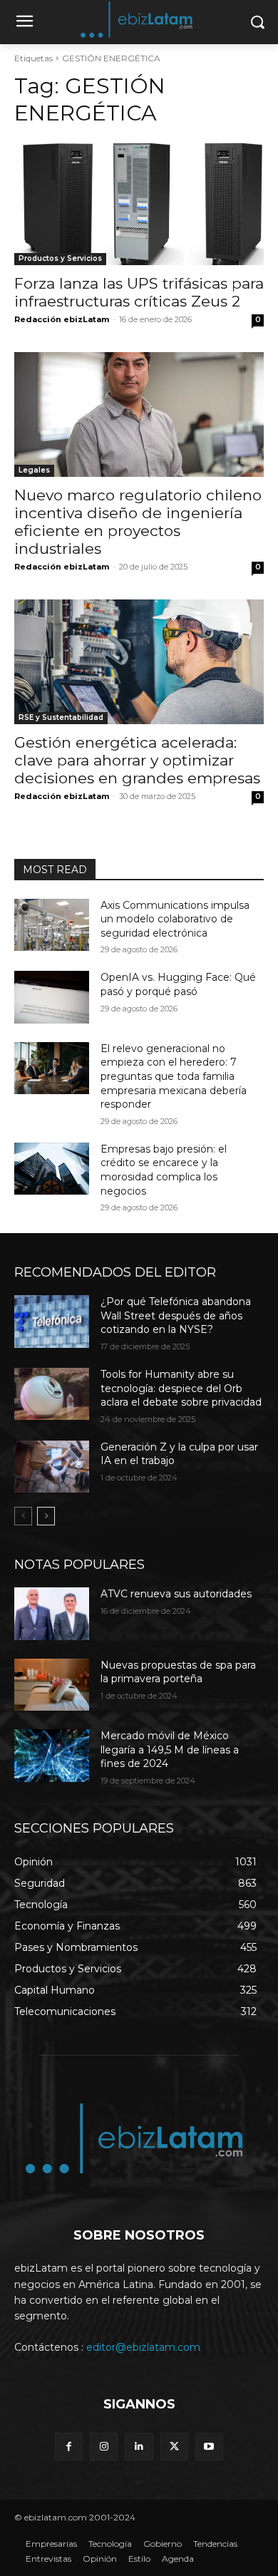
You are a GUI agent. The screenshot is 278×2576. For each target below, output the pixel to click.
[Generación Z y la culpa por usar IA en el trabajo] (52, 1467)
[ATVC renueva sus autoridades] (52, 1614)
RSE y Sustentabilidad (61, 717)
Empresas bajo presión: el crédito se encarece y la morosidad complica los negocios (164, 1170)
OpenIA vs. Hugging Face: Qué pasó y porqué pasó (178, 984)
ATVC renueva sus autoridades (176, 1594)
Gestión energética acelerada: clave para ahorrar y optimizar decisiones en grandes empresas (137, 760)
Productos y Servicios (60, 258)
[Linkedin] (139, 2447)
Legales (34, 470)
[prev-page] (23, 1516)
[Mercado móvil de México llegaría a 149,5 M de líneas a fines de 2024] (52, 1756)
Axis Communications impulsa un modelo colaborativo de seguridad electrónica (175, 919)
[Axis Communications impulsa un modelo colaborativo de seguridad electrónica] (52, 925)
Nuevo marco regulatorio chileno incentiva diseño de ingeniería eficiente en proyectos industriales (138, 522)
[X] (174, 2447)
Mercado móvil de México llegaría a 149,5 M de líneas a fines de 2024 (170, 1750)
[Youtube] (209, 2447)
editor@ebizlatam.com (143, 2347)
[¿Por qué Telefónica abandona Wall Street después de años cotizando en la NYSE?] (52, 1322)
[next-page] (46, 1516)
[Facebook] (69, 2447)
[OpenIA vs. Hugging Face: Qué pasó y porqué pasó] (52, 997)
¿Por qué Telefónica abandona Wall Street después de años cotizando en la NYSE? (176, 1315)
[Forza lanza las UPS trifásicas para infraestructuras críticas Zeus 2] (139, 203)
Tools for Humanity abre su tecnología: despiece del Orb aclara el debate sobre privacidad (181, 1388)
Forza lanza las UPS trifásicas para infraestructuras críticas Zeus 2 (139, 292)
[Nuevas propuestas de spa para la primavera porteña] (52, 1685)
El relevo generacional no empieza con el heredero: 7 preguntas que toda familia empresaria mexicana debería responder (174, 1076)
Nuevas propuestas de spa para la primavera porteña (178, 1672)
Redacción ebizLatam (62, 319)
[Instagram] (104, 2447)
